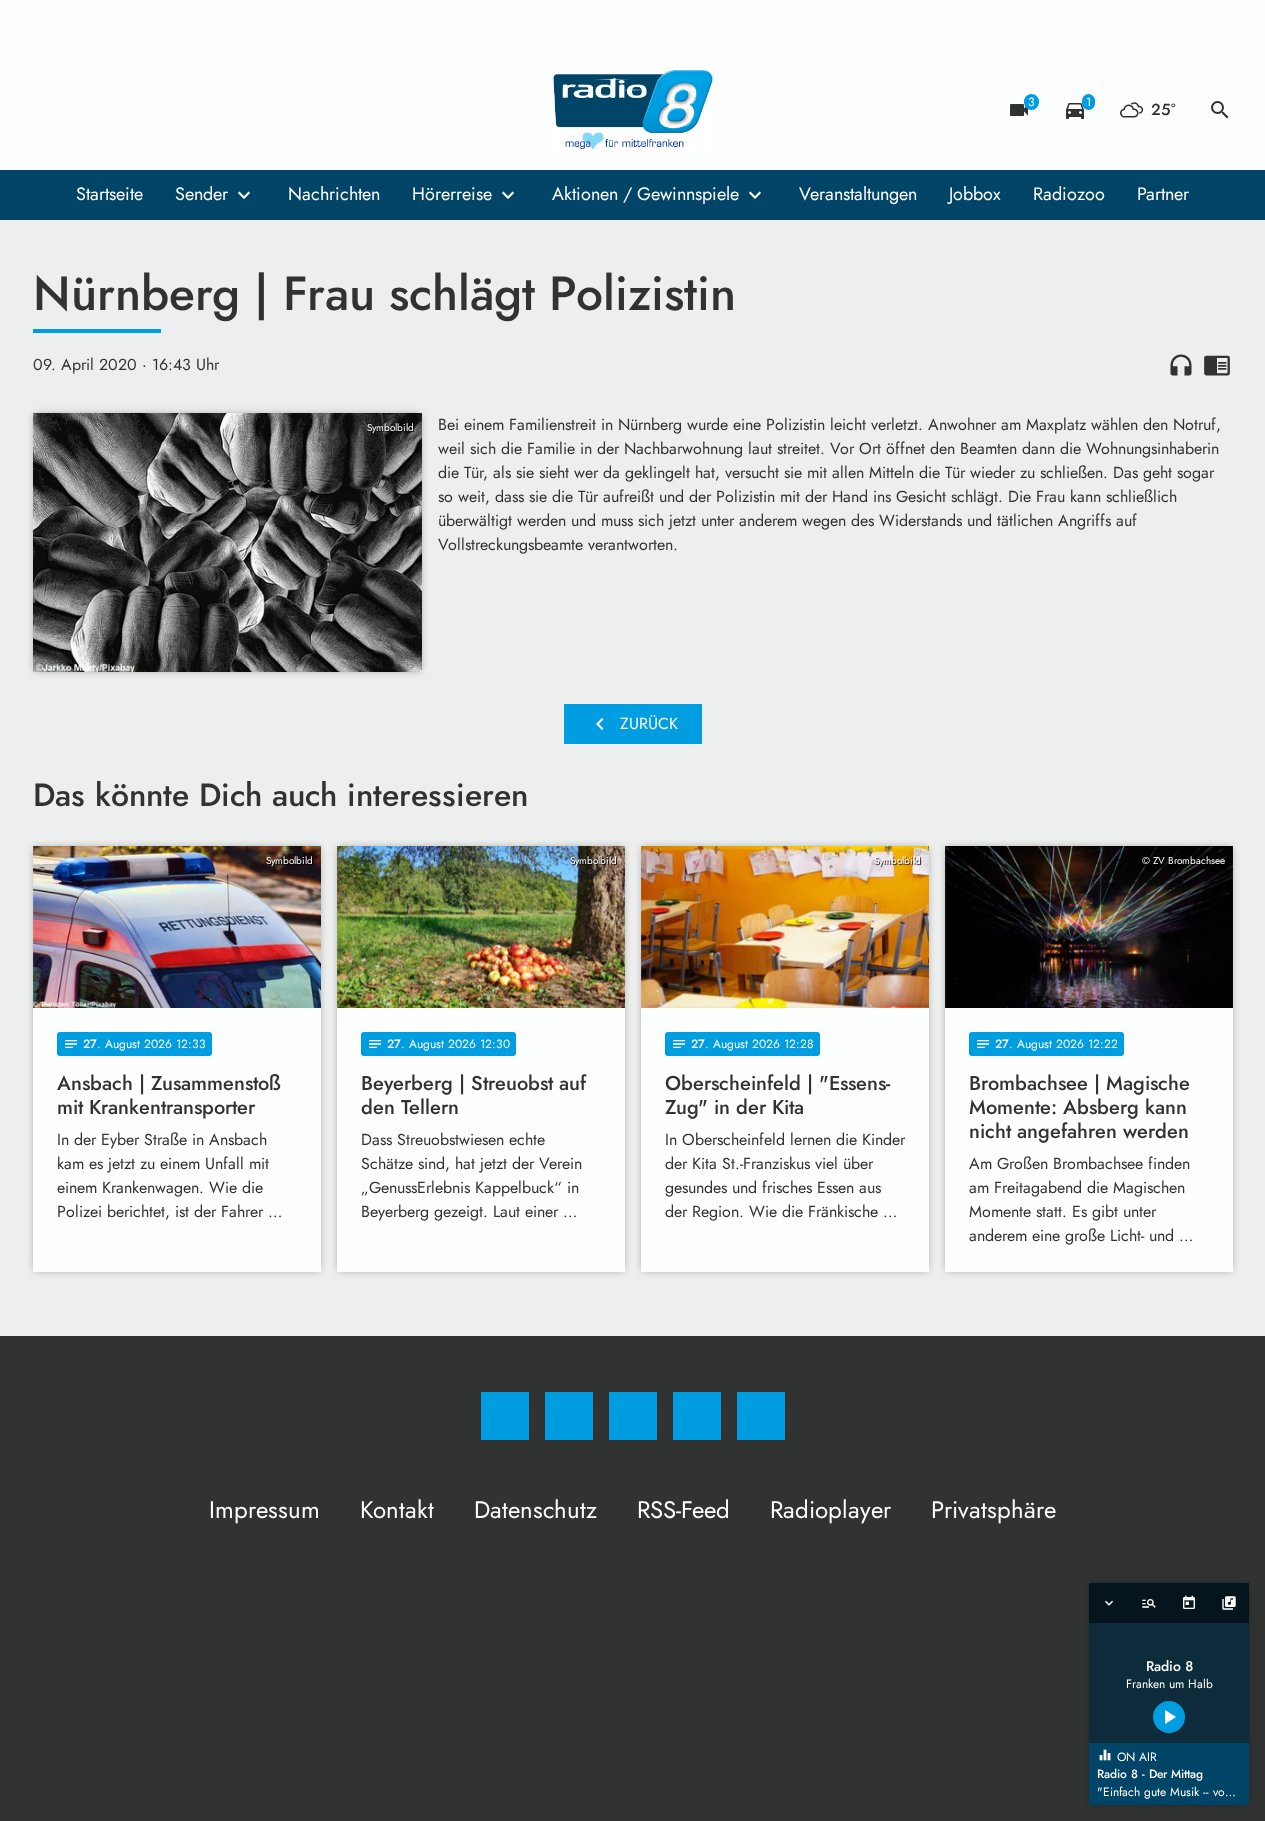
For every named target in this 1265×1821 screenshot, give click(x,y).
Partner (1163, 194)
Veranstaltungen (858, 194)
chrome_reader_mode (1217, 365)
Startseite (109, 194)
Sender (201, 194)
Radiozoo (1069, 194)
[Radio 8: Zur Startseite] (633, 110)
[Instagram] (93, 110)
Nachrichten (334, 194)
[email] (213, 110)
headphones (1181, 365)
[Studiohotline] (173, 110)
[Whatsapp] (133, 110)
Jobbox (975, 194)
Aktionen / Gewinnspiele (645, 194)
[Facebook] (53, 110)
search (1220, 110)
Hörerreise (452, 194)
